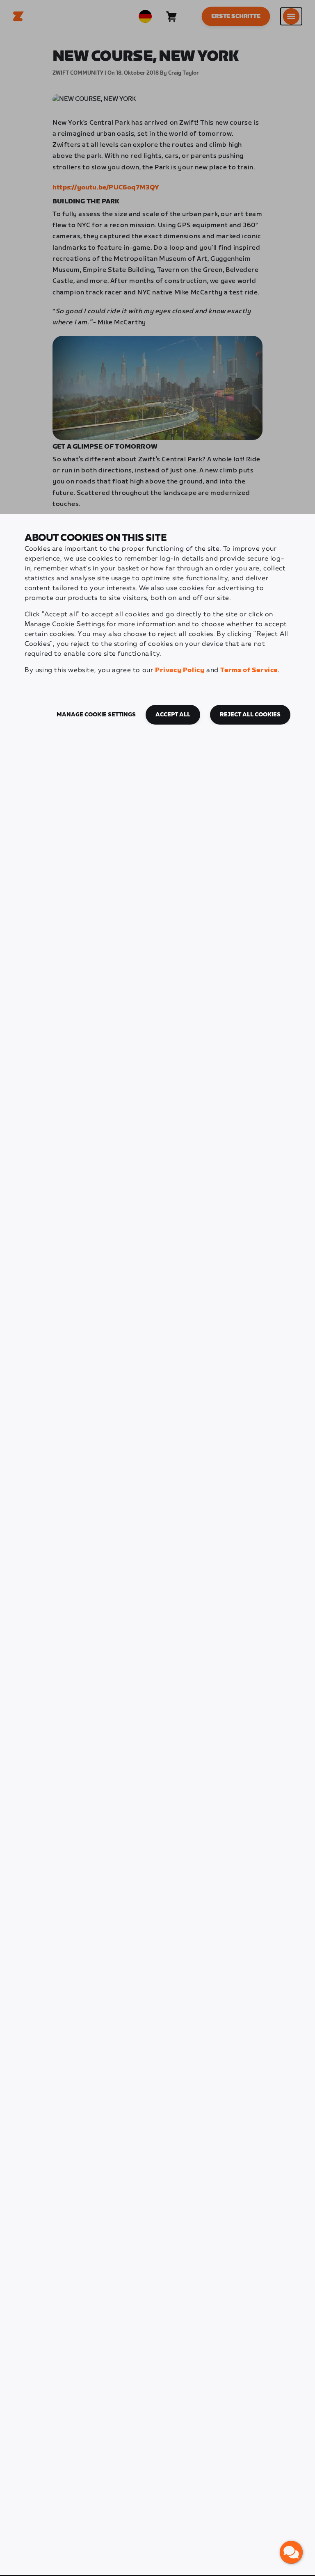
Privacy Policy (180, 670)
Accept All (173, 715)
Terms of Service (249, 670)
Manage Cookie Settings (96, 715)
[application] (291, 2552)
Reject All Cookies (250, 715)
